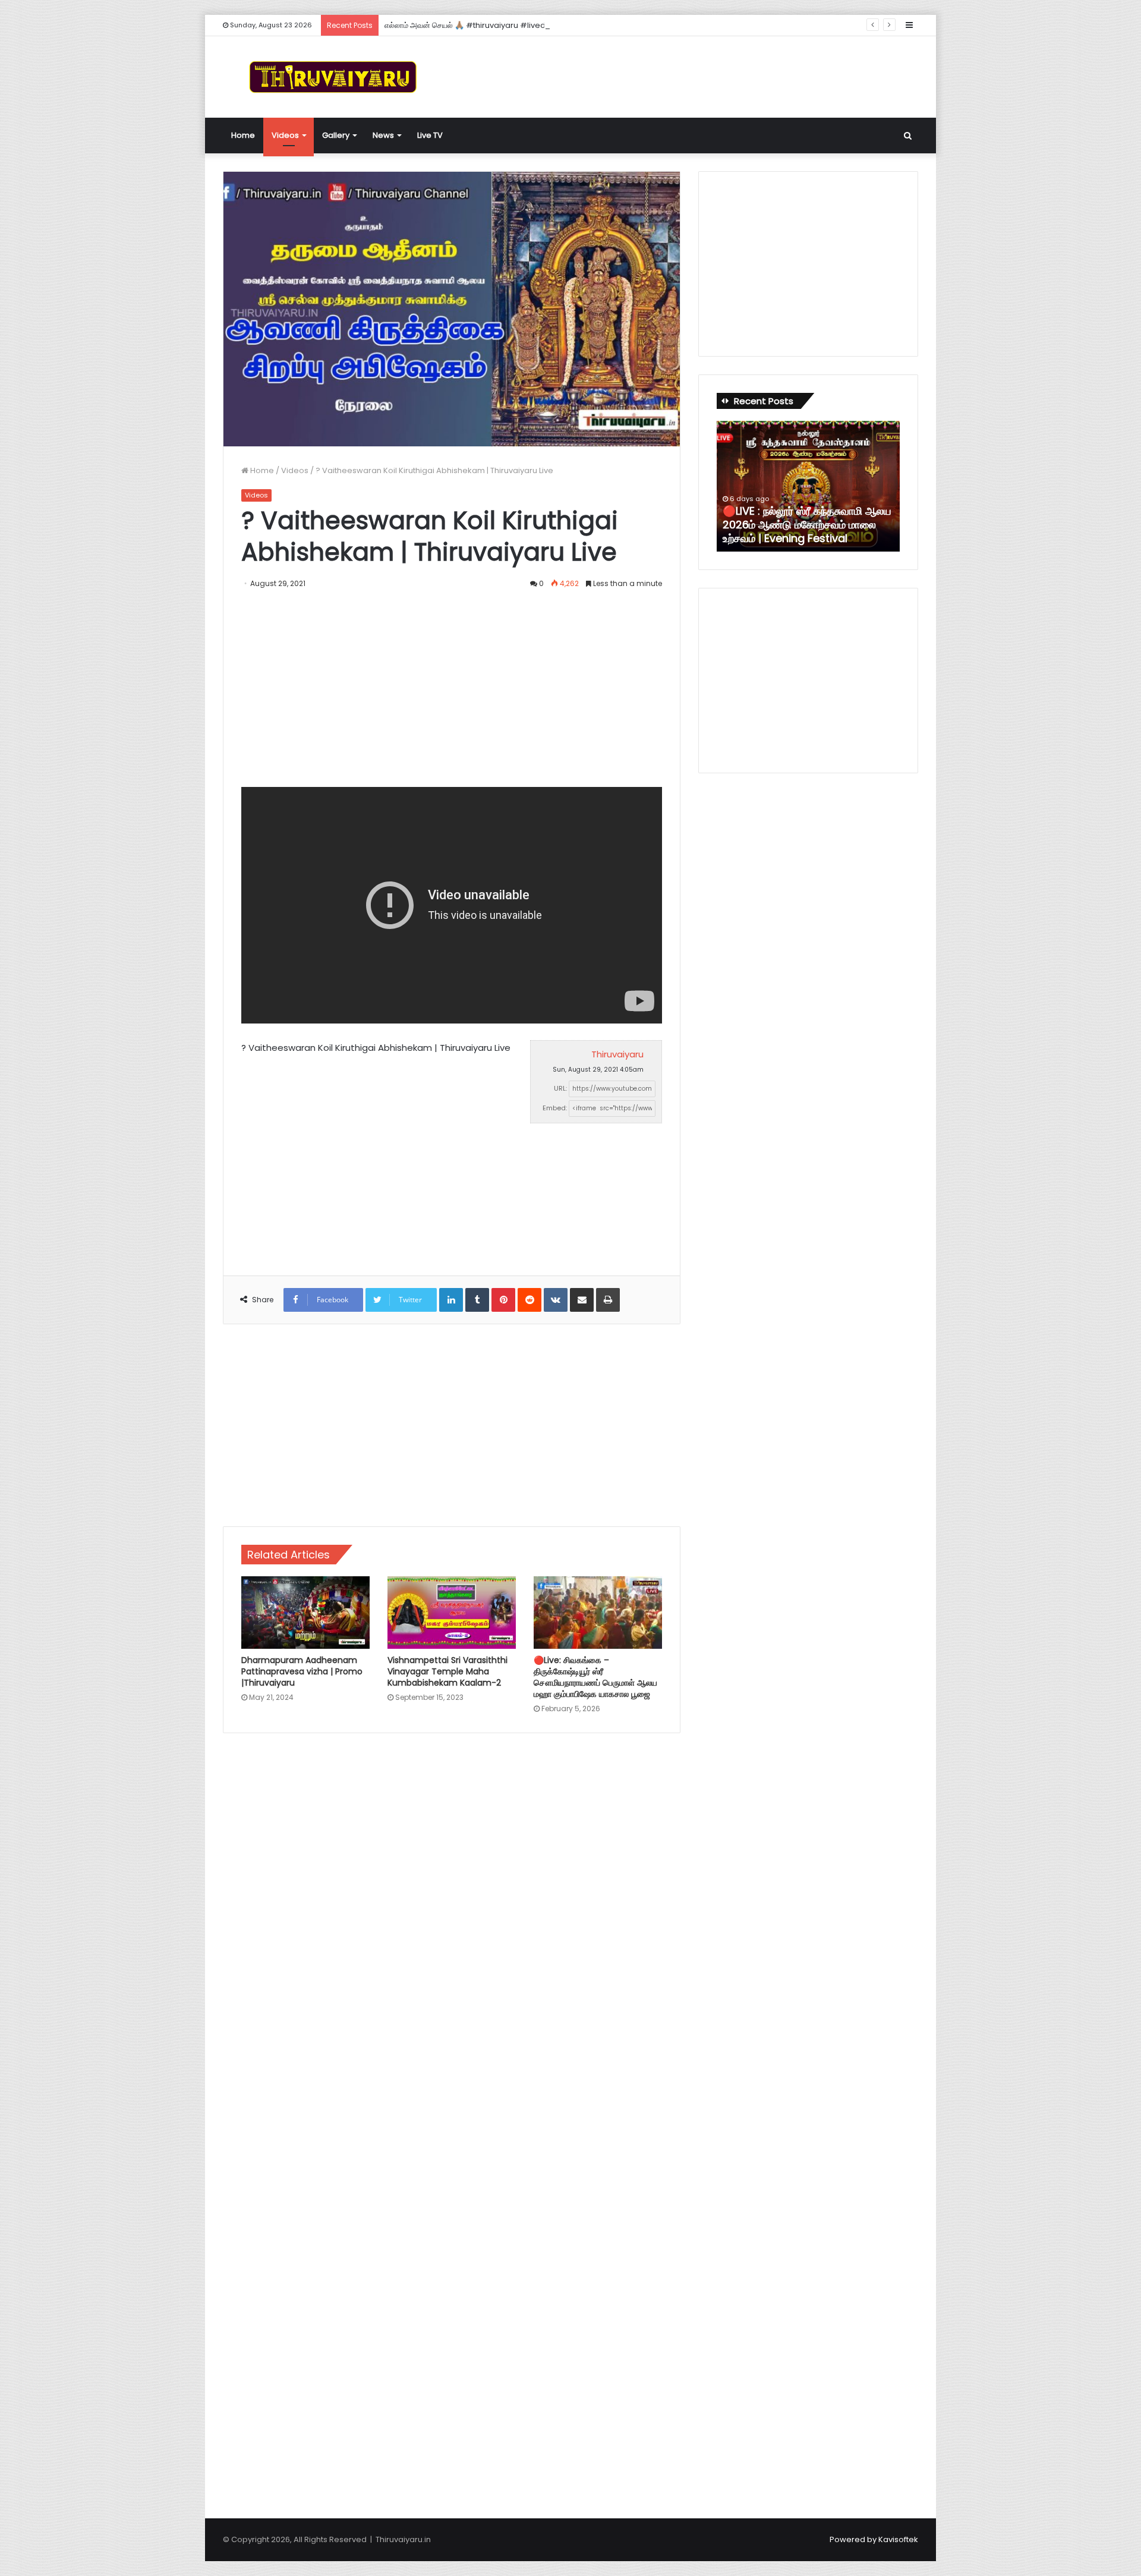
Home (243, 135)
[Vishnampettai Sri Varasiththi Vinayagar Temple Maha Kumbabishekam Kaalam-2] (452, 1613)
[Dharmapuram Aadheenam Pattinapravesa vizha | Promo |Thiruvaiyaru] (305, 1613)
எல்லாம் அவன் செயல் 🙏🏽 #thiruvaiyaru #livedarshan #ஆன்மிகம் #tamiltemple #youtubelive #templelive (579, 25)
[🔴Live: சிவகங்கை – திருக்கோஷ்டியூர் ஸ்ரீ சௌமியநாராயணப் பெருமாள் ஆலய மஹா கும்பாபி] (598, 1613)
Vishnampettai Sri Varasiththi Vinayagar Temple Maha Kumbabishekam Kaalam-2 (447, 1671)
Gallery (336, 135)
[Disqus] (452, 1912)
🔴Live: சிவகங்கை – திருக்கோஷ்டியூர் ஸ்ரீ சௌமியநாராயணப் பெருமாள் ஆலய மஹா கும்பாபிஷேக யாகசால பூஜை (595, 1677)
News (383, 135)
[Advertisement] (689, 75)
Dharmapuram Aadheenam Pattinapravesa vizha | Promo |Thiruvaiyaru (302, 1671)
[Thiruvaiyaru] (333, 77)
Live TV (430, 135)
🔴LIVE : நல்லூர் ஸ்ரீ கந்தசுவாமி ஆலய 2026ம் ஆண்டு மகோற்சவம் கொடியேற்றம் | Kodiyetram (807, 525)
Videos (285, 135)
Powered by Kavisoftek (874, 2539)
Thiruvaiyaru (617, 1054)
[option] (808, 486)
